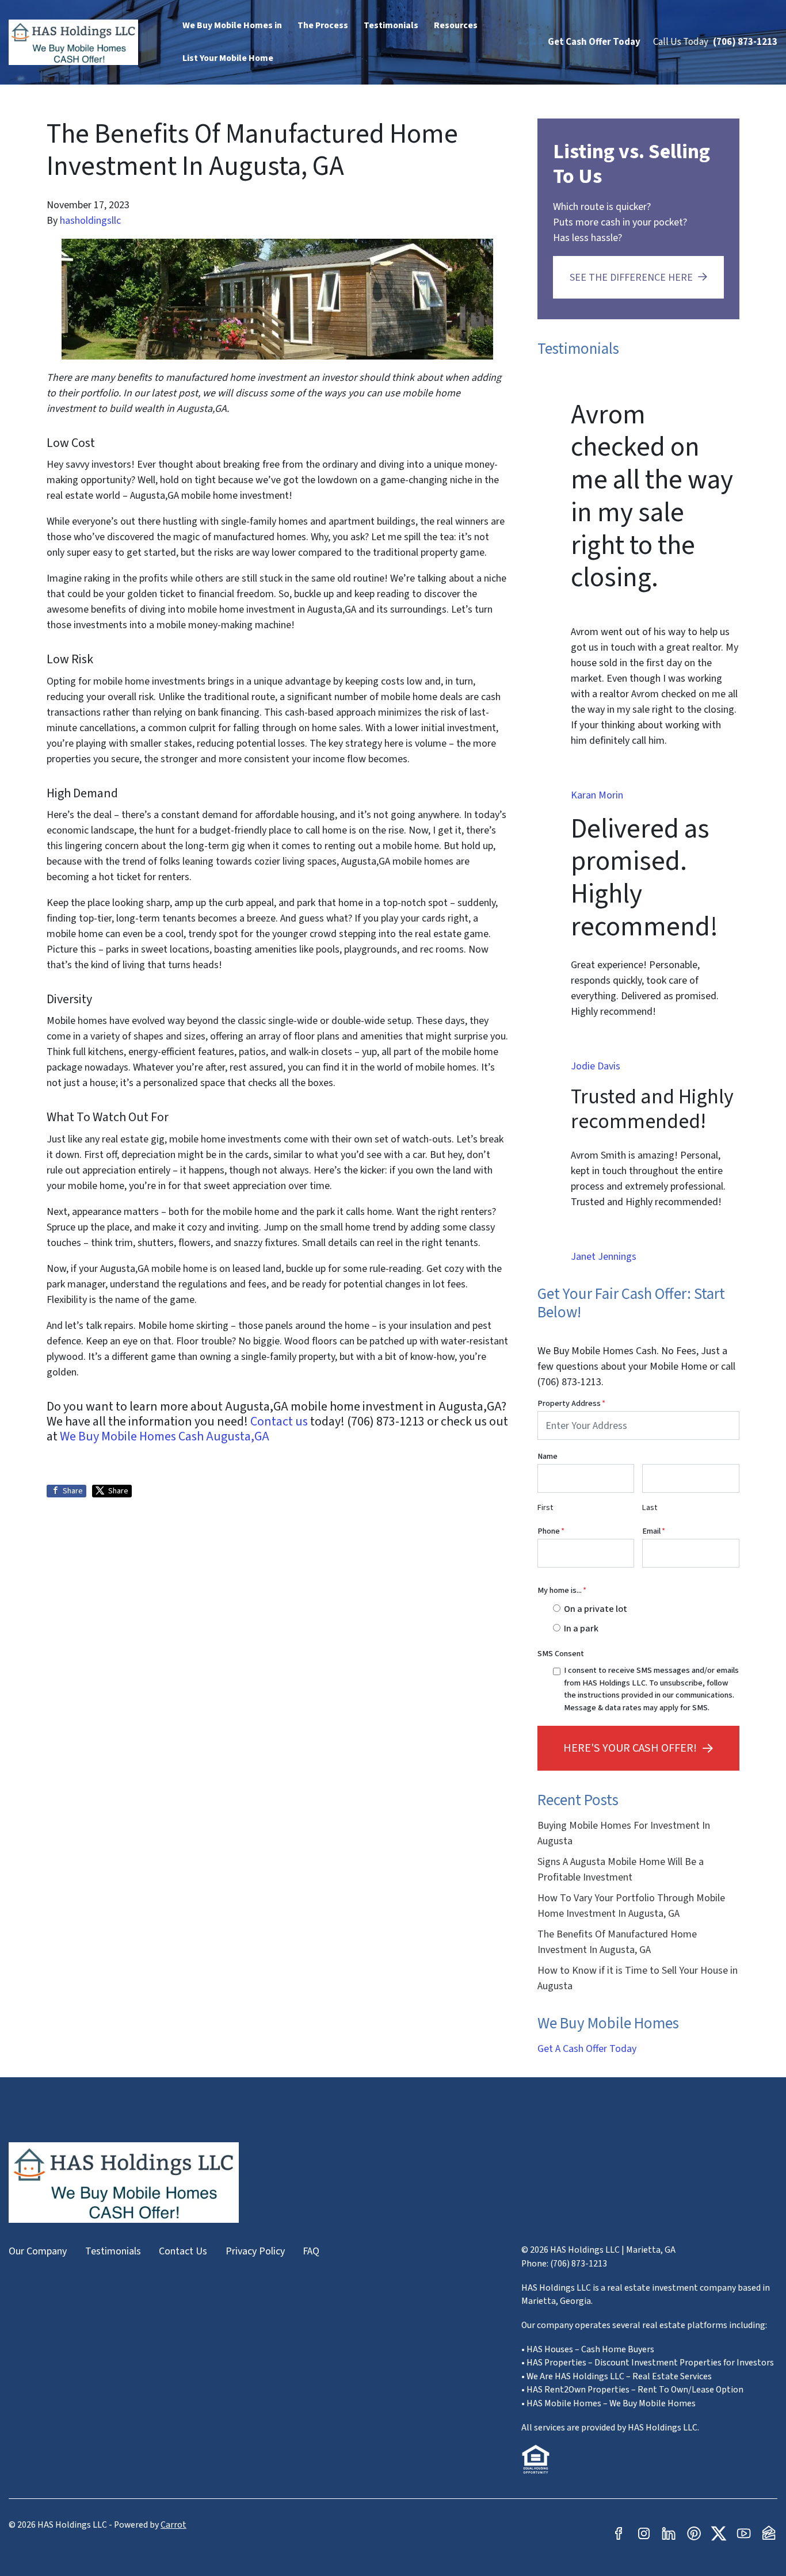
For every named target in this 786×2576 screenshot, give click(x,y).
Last (650, 1507)
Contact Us (183, 2251)
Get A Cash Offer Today (587, 2049)
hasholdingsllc (90, 221)
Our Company (38, 2251)
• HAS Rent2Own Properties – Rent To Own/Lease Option (632, 2390)
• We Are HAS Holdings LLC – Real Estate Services (617, 2376)
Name (547, 1456)
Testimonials (113, 2251)
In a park (581, 1628)
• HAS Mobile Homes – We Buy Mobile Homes (608, 2403)
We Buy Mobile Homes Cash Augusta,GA (165, 1436)
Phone (551, 1531)
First (545, 1507)
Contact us (279, 1421)
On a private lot (596, 1609)
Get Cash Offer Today (594, 42)
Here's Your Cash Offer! (630, 1748)
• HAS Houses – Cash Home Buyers (588, 2349)
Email (654, 1531)
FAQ (311, 2251)
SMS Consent (561, 1654)
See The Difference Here (631, 278)
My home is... (562, 1590)
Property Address (571, 1403)
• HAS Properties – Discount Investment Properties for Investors (648, 2363)
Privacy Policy (255, 2251)
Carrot (173, 2525)
